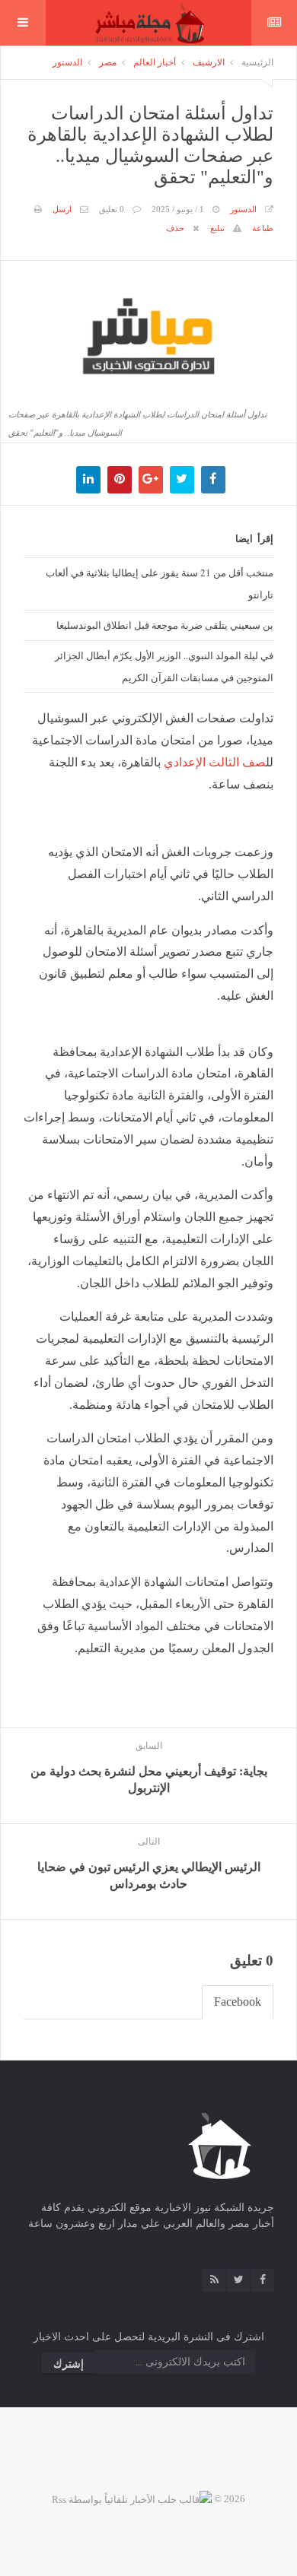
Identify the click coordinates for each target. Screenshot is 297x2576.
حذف (175, 228)
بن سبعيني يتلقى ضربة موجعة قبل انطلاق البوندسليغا (165, 625)
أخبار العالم (155, 62)
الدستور (67, 62)
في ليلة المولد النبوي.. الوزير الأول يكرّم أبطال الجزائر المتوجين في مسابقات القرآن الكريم (164, 666)
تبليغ (217, 228)
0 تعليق (112, 209)
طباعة (263, 228)
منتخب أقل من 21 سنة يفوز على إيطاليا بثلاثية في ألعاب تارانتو (160, 584)
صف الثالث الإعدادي (215, 762)
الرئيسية (257, 62)
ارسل (62, 209)
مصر (108, 62)
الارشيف (209, 62)
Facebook (238, 2002)
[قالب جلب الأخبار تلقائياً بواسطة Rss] (132, 2499)
